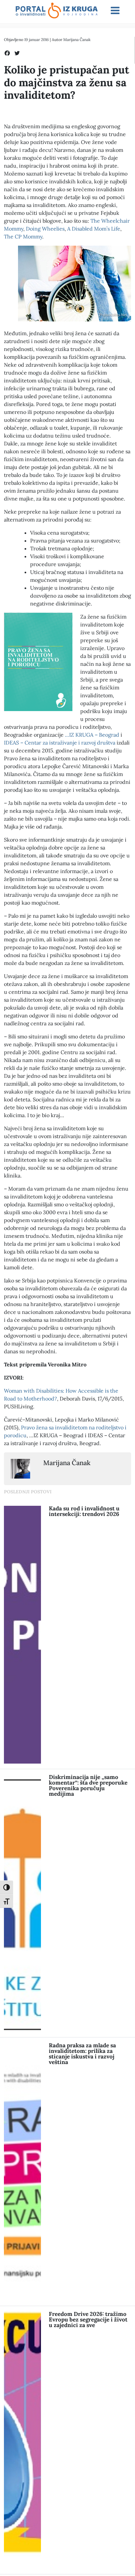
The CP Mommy (23, 236)
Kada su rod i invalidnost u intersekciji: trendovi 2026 (84, 1511)
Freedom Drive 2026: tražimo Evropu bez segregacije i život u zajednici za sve (88, 2320)
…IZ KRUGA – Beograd (92, 735)
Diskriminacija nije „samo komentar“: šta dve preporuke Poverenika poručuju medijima (88, 1785)
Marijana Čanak (77, 40)
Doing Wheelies (45, 229)
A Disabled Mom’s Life (94, 229)
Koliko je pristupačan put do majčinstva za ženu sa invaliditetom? (67, 82)
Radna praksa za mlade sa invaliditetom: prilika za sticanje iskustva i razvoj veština (82, 2054)
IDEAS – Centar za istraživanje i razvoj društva (60, 743)
